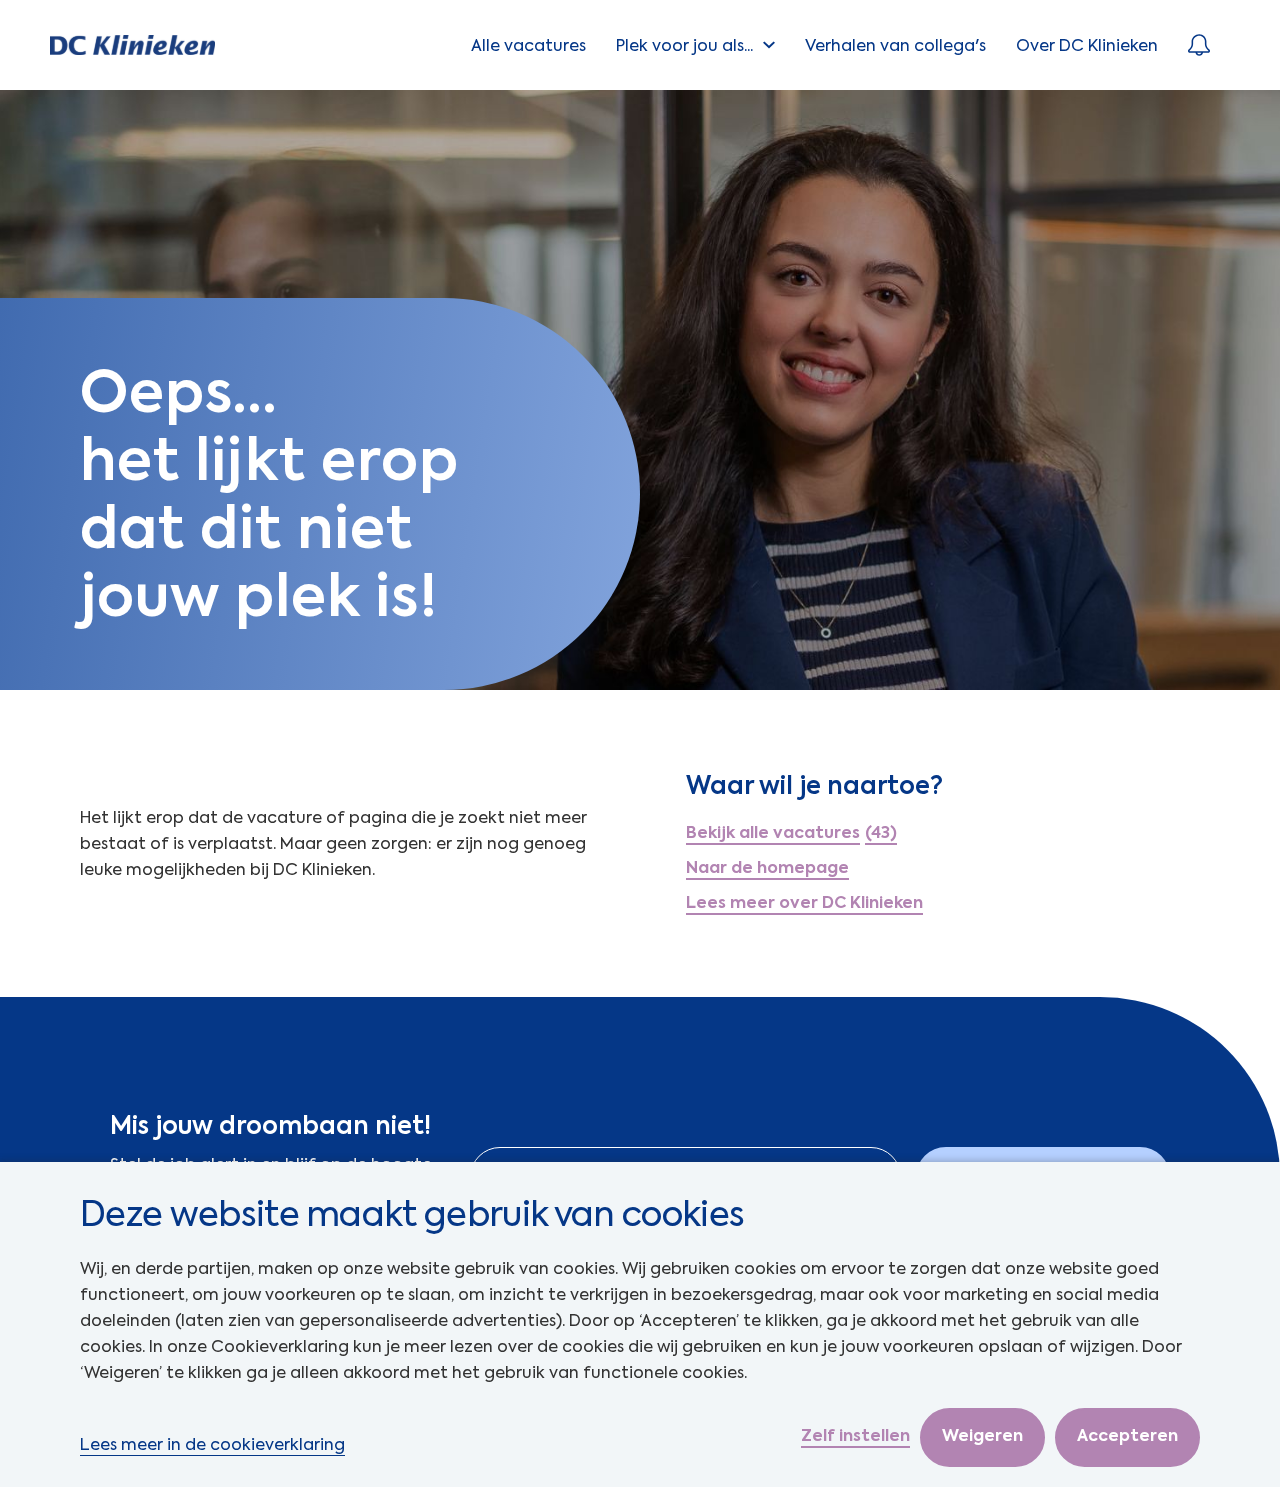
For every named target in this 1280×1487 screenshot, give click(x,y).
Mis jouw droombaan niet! (270, 1126)
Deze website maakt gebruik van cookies (412, 1214)
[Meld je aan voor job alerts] (1199, 45)
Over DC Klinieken (1087, 45)
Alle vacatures (528, 45)
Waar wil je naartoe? (814, 786)
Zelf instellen (855, 1437)
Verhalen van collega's (895, 45)
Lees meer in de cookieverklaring (212, 1444)
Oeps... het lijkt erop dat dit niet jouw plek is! (269, 494)
